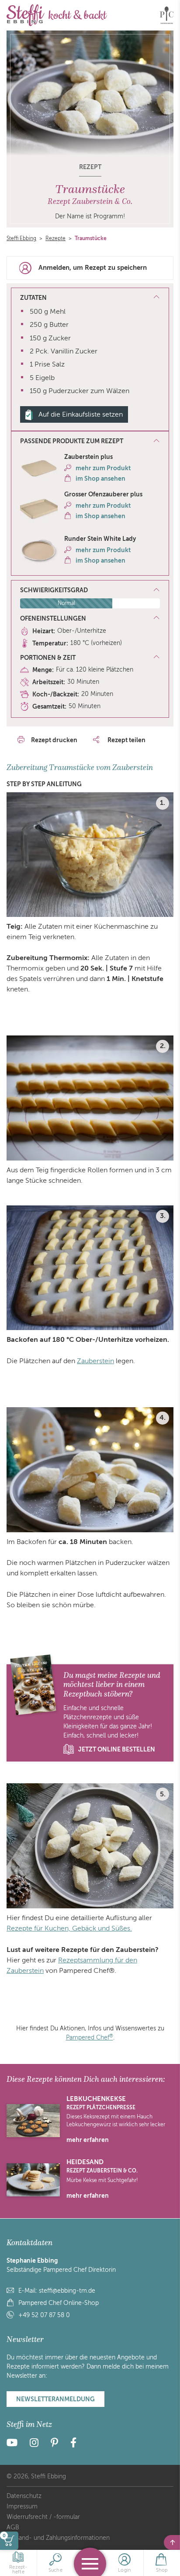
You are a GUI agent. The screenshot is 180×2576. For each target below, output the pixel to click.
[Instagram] (34, 2444)
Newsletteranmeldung (55, 2399)
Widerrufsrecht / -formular (43, 2517)
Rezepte (55, 238)
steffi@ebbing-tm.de (67, 2291)
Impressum (22, 2506)
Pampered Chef (90, 2038)
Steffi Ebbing (21, 238)
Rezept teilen (126, 740)
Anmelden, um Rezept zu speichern (93, 268)
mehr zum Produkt (103, 468)
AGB (13, 2527)
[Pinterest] (54, 2444)
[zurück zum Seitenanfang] (172, 2542)
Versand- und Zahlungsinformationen (58, 2538)
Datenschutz (24, 2496)
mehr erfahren (88, 2140)
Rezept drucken (54, 740)
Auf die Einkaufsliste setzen (81, 414)
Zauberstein (95, 1361)
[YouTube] (15, 2444)
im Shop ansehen (100, 479)
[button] (90, 441)
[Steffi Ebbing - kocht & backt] (57, 15)
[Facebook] (73, 2444)
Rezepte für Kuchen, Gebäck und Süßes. (69, 1928)
